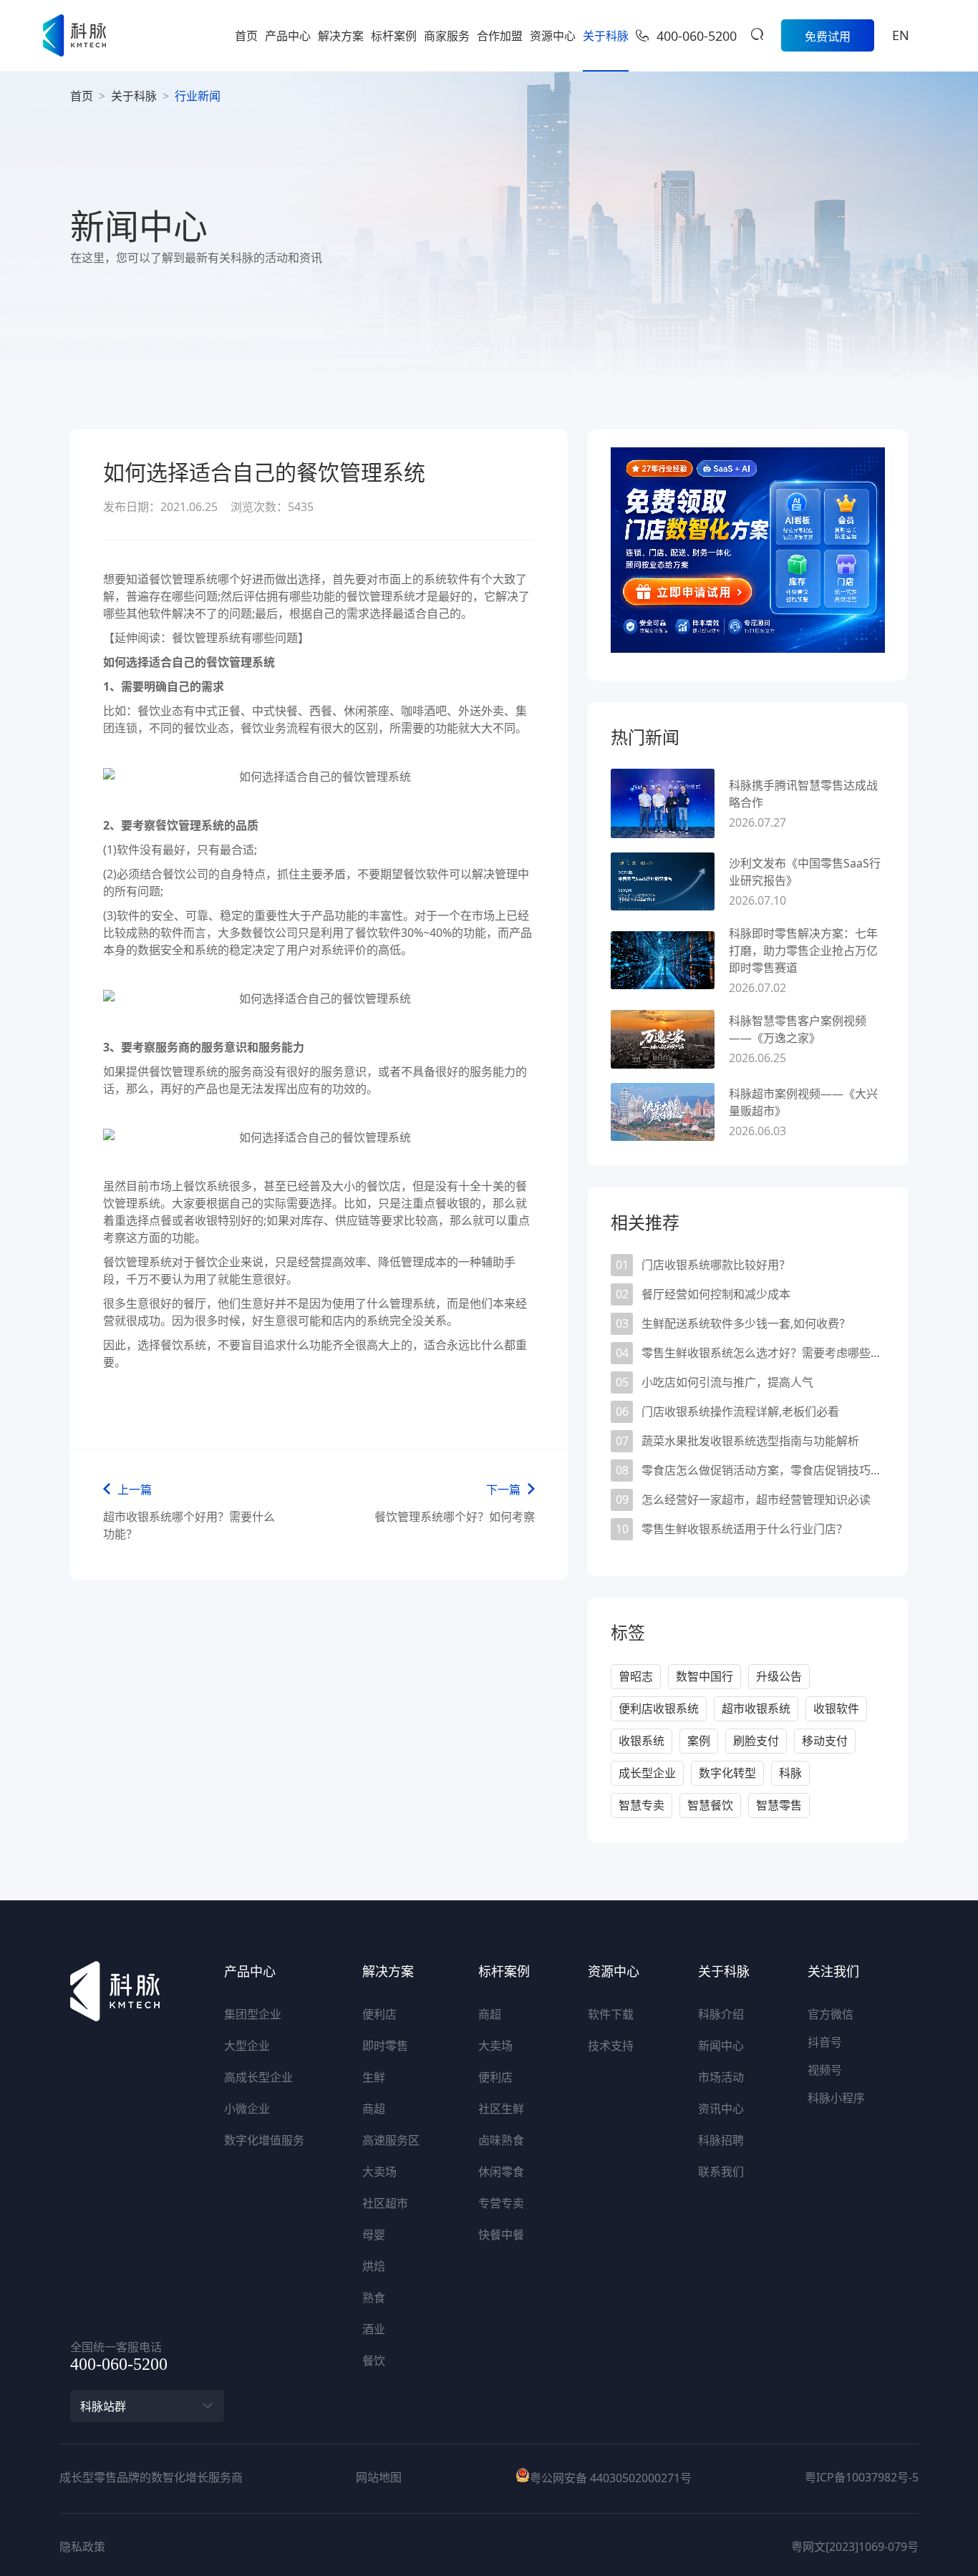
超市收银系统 (756, 1709)
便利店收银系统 (659, 1709)
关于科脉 (606, 36)
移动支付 (825, 1741)
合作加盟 (500, 36)
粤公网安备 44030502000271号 (611, 2478)
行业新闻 (198, 96)
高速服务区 (391, 2140)
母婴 (374, 2235)
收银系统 (641, 1741)
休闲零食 (501, 2172)
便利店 (379, 2014)
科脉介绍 (721, 2014)
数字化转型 (727, 1773)
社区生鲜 (501, 2109)
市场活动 (721, 2077)
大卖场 (379, 2172)
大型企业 (247, 2046)
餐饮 (374, 2361)
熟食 (374, 2298)
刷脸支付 (756, 1741)
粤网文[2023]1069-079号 (855, 2547)
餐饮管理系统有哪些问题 (235, 638)
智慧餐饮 (710, 1805)
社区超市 (385, 2203)
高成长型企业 (258, 2077)
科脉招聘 (721, 2140)
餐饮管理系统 (137, 1262)
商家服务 (447, 36)
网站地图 (379, 2477)
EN (901, 35)
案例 (699, 1741)
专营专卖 (501, 2203)
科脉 (790, 1773)
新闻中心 (721, 2046)
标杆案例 (394, 36)
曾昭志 (636, 1676)
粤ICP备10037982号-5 (862, 2477)
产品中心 (288, 36)
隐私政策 (82, 2547)
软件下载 (611, 2014)
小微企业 (247, 2109)
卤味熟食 (501, 2140)
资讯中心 (721, 2109)
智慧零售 (779, 1805)
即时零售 (385, 2046)
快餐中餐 (501, 2235)
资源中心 (553, 36)
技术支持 (611, 2046)
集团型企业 (253, 2014)
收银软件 (836, 1709)
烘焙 (374, 2266)
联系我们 (721, 2172)
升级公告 (779, 1676)
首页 (246, 36)
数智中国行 (705, 1676)
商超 (374, 2109)
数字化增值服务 (264, 2140)
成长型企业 (647, 1773)
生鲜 (374, 2077)
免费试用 (828, 37)
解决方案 (341, 36)
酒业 (374, 2329)
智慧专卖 (641, 1805)
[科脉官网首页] (74, 35)
